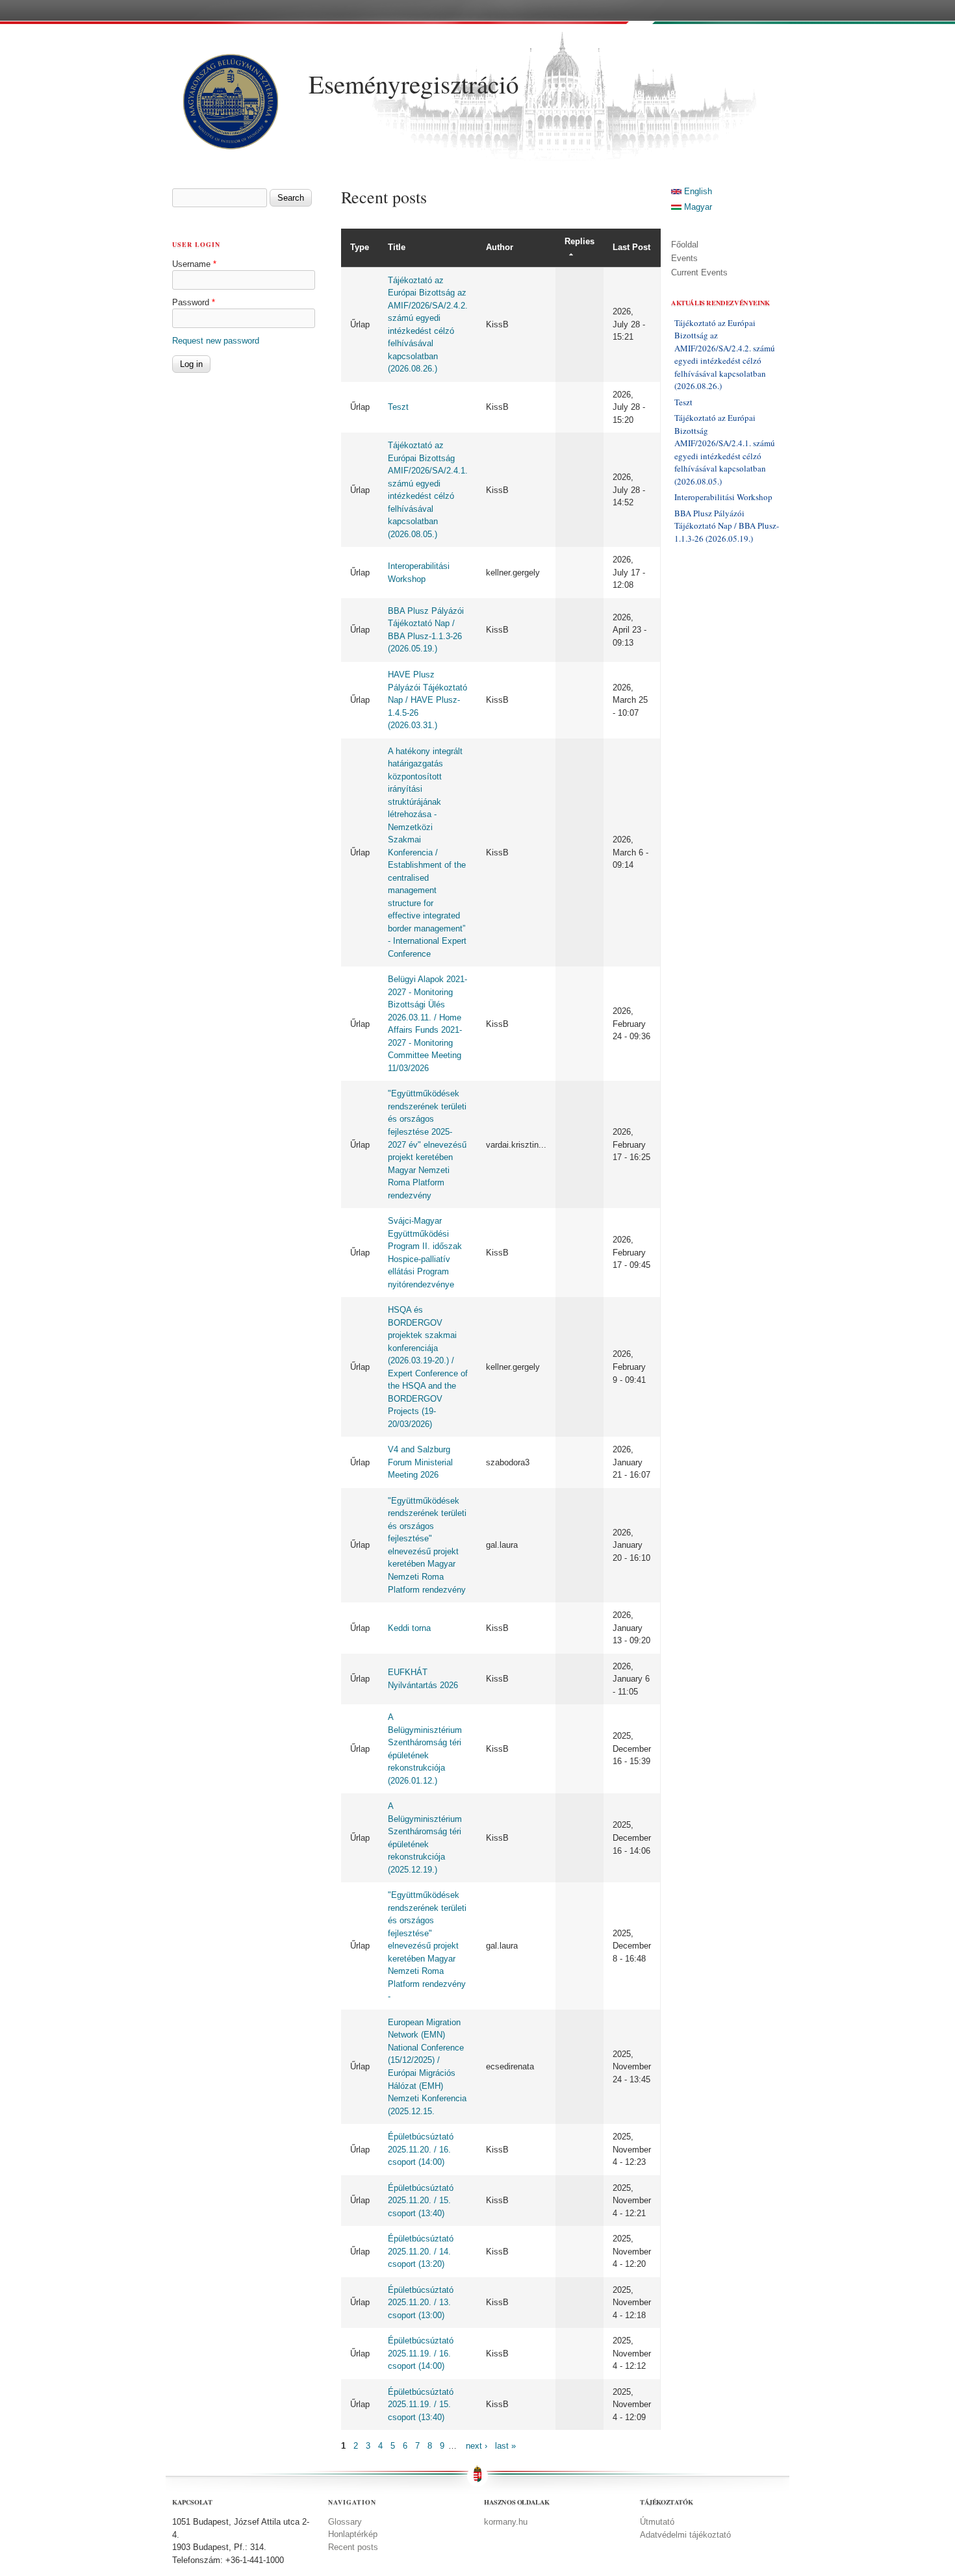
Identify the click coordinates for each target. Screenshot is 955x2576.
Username (194, 264)
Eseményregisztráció (414, 84)
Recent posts (353, 2547)
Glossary (345, 2522)
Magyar (697, 207)
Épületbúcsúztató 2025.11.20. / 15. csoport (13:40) (421, 2201)
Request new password (216, 341)
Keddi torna (409, 1628)
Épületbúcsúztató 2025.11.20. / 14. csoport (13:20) (421, 2251)
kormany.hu (506, 2522)
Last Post (631, 247)
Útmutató (657, 2522)
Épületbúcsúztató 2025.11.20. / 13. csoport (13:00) (421, 2303)
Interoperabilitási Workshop (723, 497)
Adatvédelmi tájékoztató (685, 2535)
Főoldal (685, 245)
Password (194, 302)
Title (397, 247)
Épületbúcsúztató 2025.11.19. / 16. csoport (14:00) (421, 2353)
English (697, 191)
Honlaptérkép (353, 2534)
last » (505, 2446)
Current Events (699, 272)
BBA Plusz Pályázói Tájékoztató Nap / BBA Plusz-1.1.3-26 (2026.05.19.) (727, 526)
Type (360, 247)
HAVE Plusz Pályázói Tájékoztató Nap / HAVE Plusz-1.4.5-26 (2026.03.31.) (427, 700)
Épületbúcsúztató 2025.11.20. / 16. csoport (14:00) (421, 2149)
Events (684, 258)
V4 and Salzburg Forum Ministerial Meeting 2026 (420, 1462)
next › (477, 2446)
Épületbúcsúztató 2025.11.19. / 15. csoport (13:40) (421, 2405)
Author (500, 247)
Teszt (398, 407)
